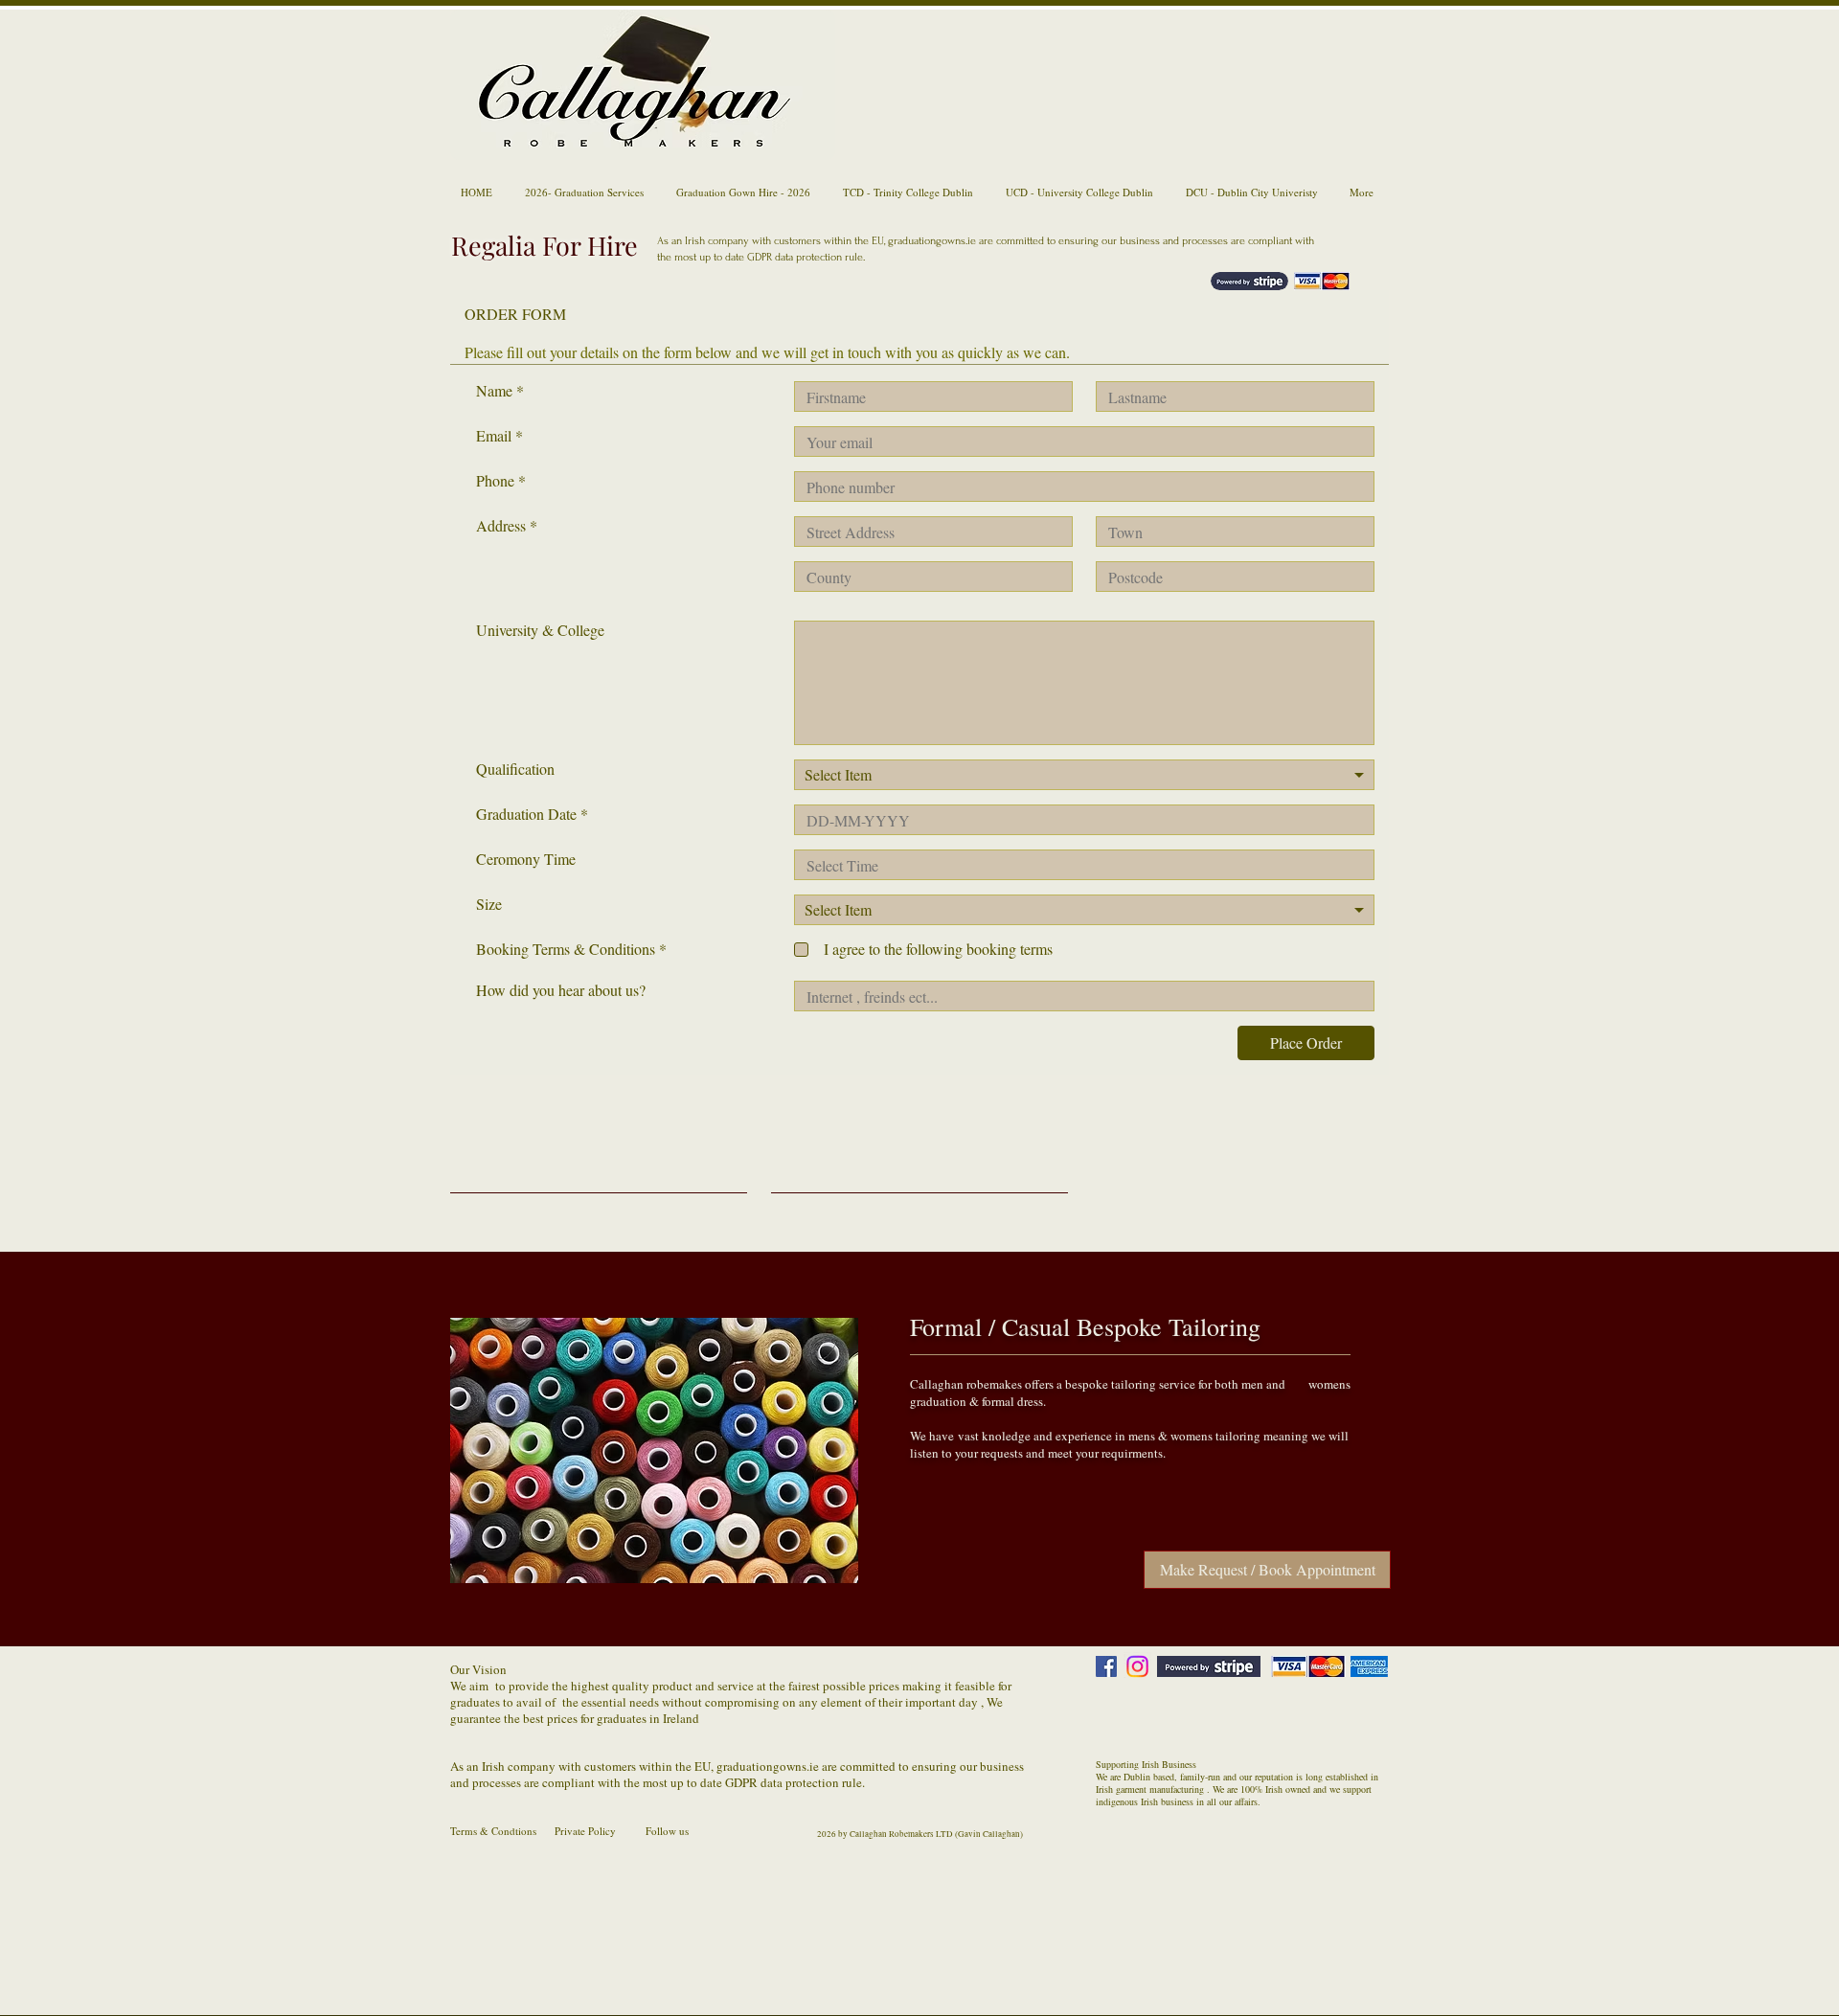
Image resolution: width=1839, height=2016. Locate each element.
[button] (654, 1450)
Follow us (667, 1831)
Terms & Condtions (493, 1831)
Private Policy (585, 1831)
